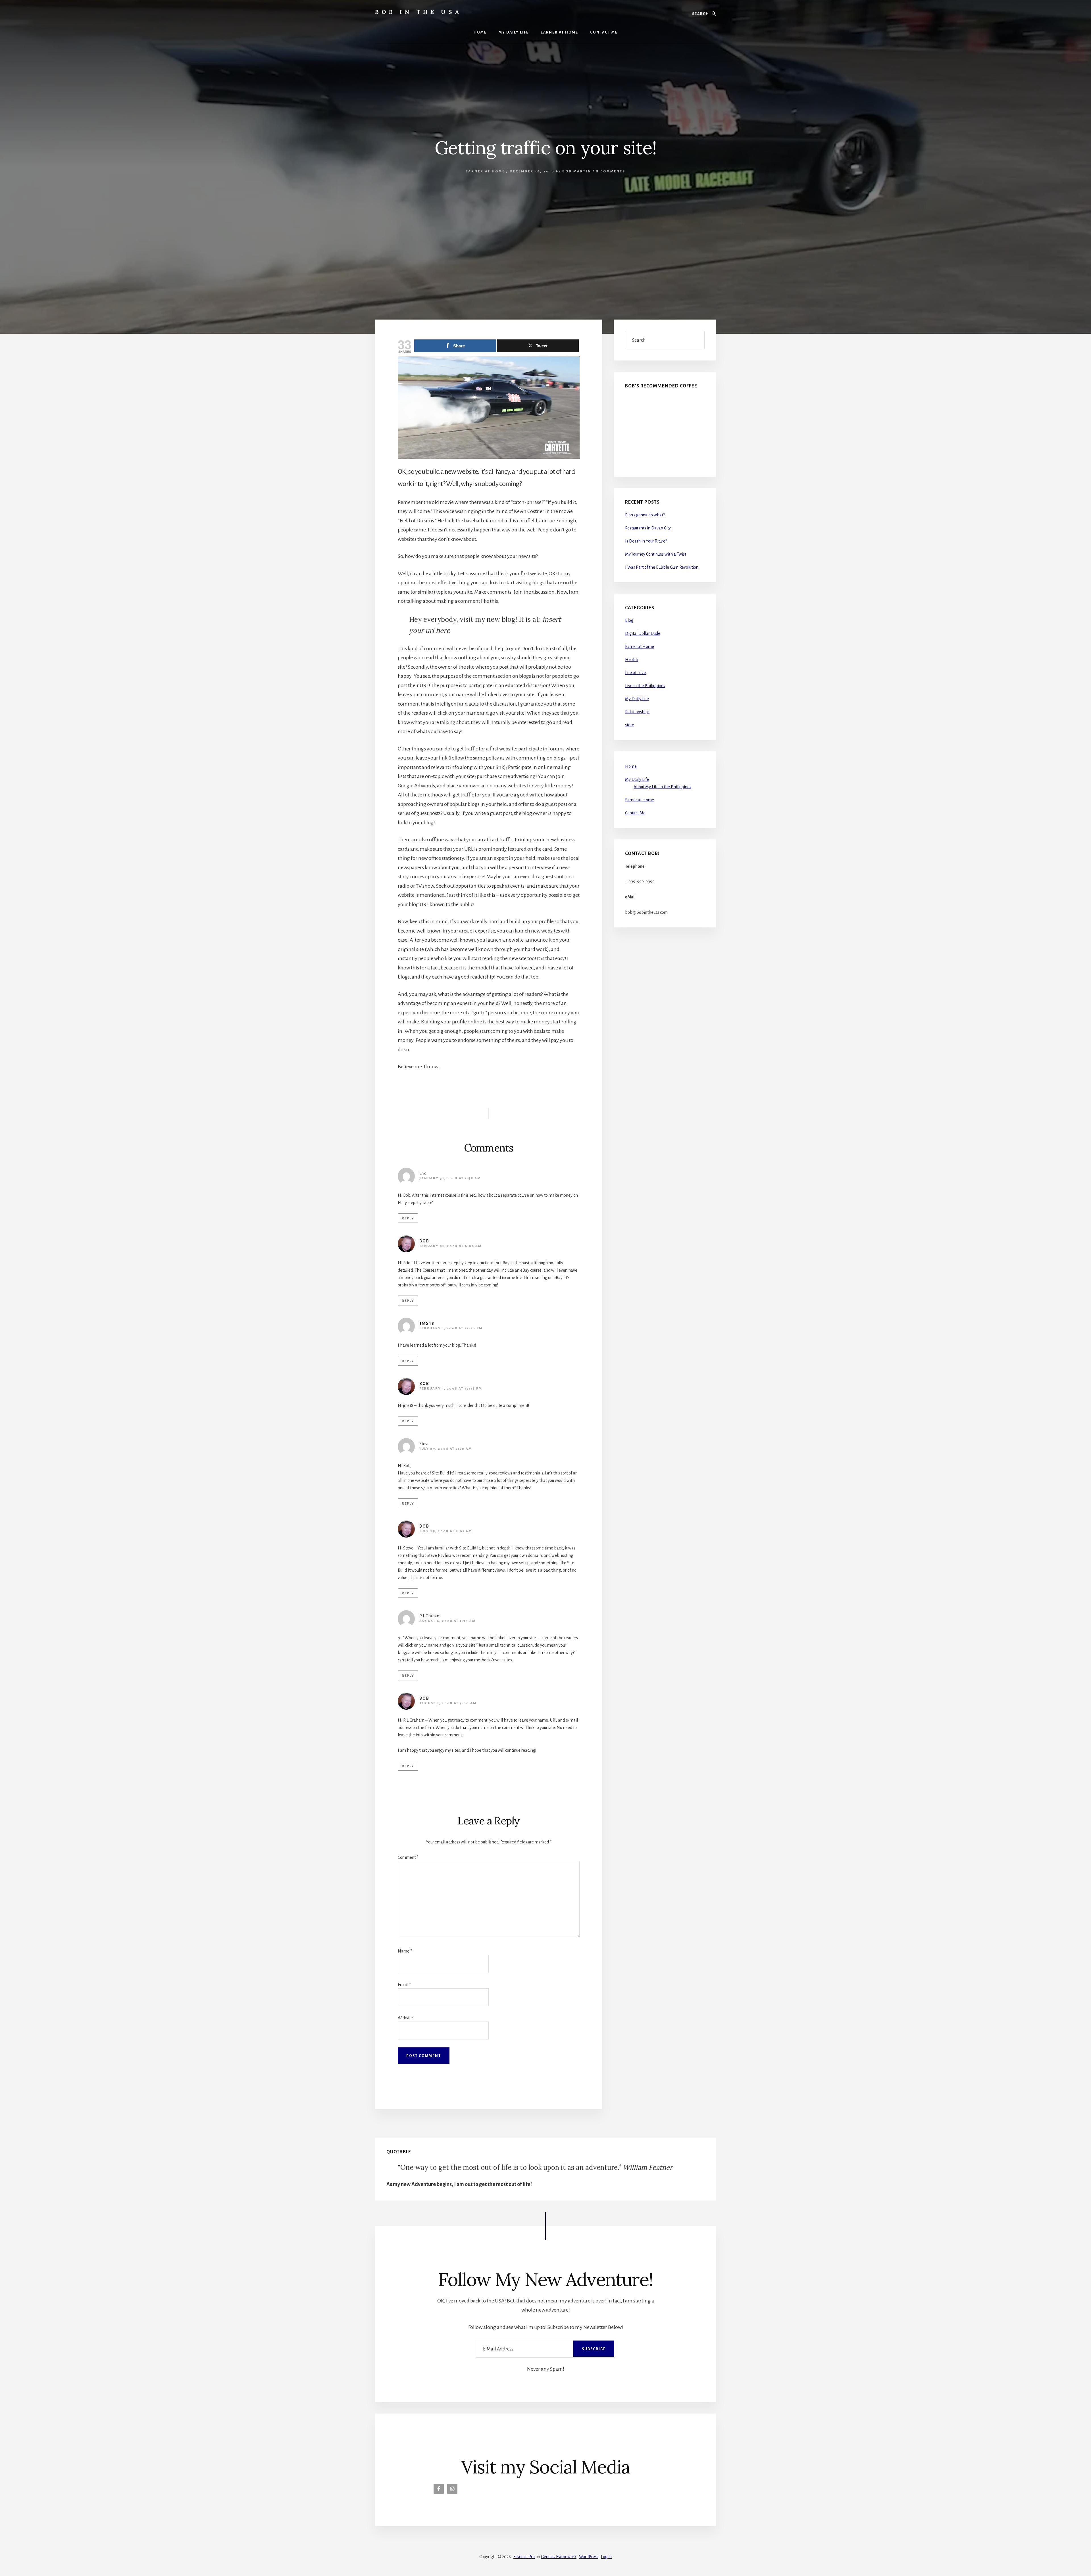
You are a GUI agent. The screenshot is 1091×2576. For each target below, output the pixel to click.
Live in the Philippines (645, 686)
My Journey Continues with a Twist (656, 554)
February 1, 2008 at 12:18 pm (451, 1389)
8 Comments (611, 171)
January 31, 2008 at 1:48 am (450, 1178)
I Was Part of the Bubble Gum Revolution (662, 567)
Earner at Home (485, 171)
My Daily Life (637, 699)
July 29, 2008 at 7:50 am (446, 1449)
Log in (606, 2557)
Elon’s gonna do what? (645, 515)
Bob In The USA (419, 12)
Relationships (637, 712)
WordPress (589, 2557)
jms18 (427, 1323)
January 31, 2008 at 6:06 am (450, 1246)
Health (632, 660)
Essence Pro (524, 2557)
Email (404, 1985)
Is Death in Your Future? (646, 541)
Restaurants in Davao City (648, 528)
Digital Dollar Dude (643, 633)
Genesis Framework (559, 2557)
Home (631, 766)
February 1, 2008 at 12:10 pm (451, 1328)
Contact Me (635, 813)
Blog (629, 620)
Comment (408, 1857)
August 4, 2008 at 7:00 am (448, 1703)
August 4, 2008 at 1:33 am (447, 1621)
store (630, 725)
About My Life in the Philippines (662, 787)
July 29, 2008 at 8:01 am (446, 1531)
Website (405, 2018)
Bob (424, 1241)
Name (405, 1951)
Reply (408, 1218)
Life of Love (635, 673)
